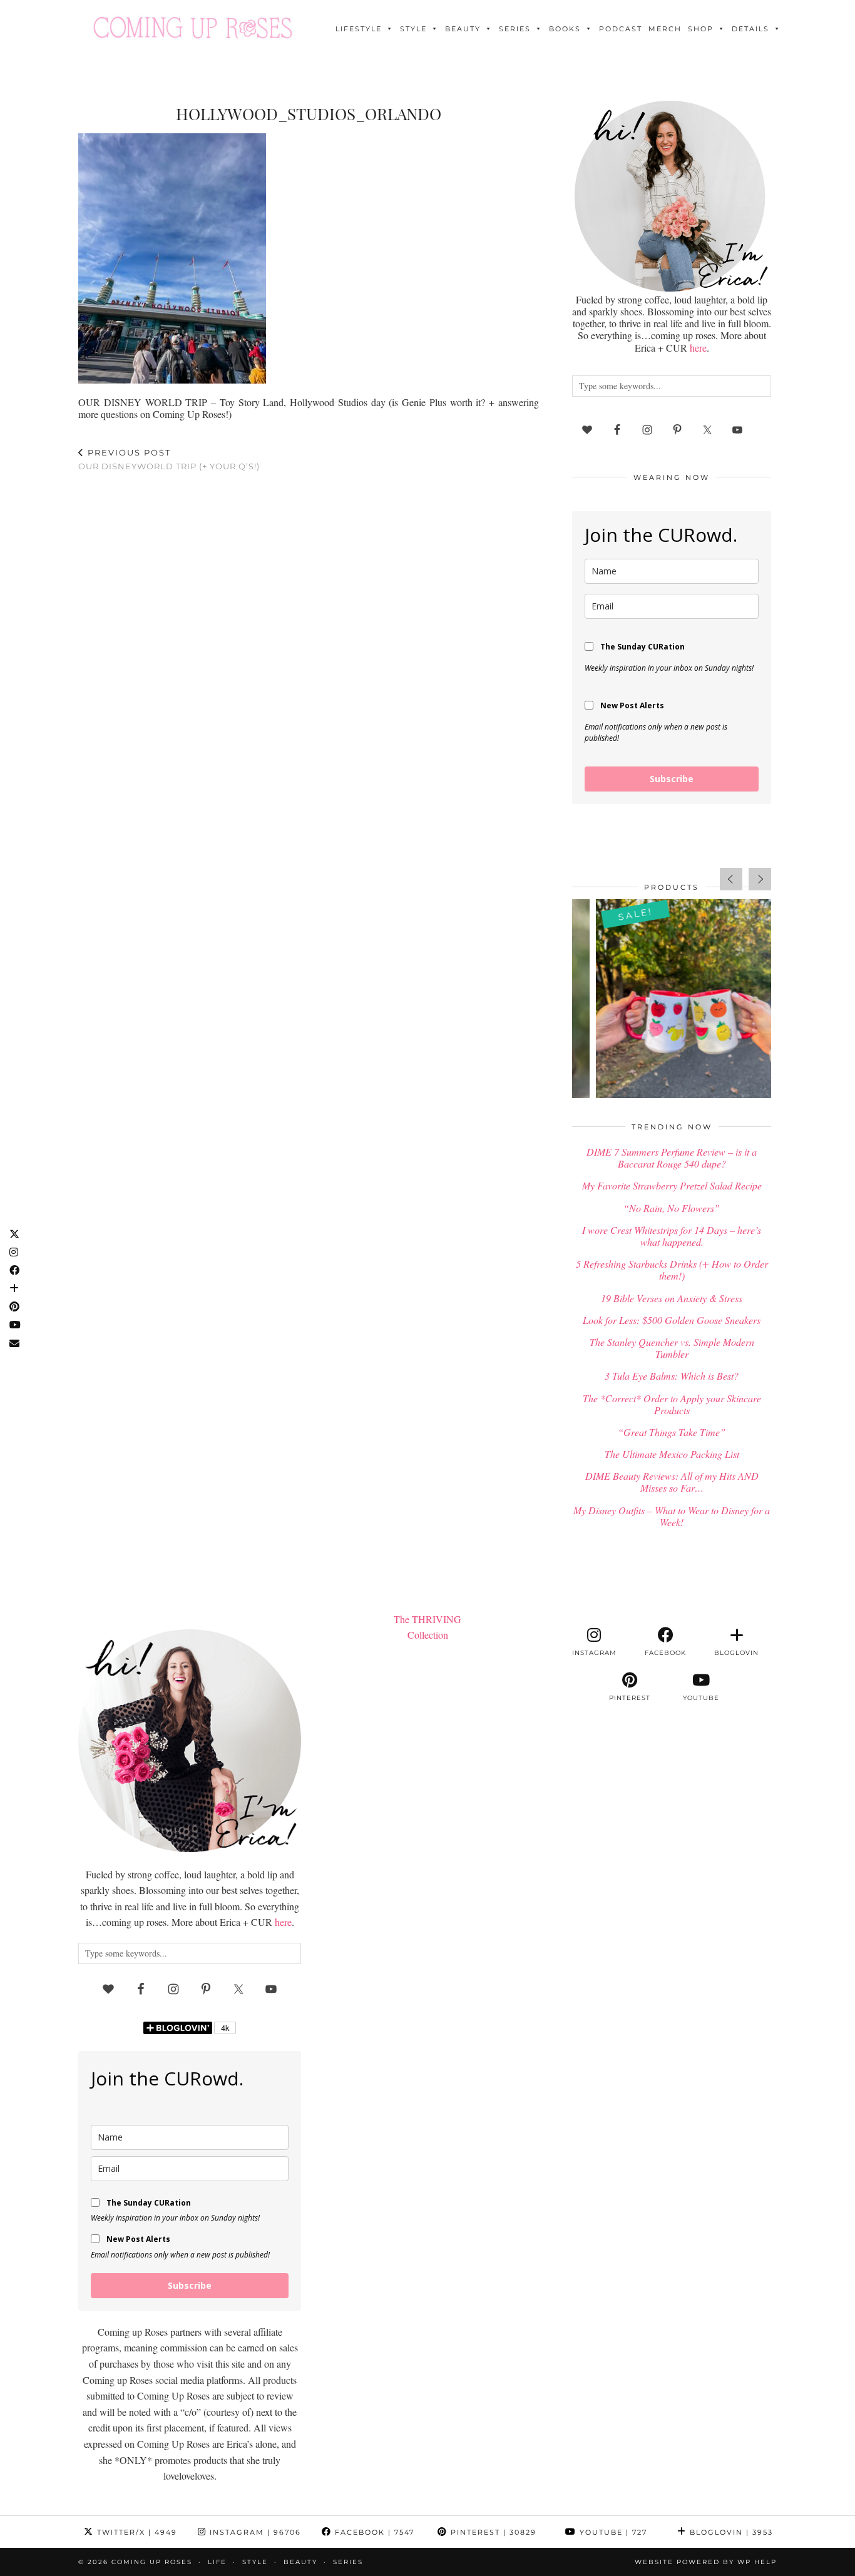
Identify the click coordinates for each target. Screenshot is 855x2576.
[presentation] (731, 879)
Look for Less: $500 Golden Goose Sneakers (672, 1320)
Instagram (254, 2532)
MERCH (665, 29)
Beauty (463, 29)
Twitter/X (136, 2532)
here (698, 348)
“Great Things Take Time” (672, 1432)
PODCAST (621, 29)
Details (750, 29)
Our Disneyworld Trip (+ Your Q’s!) (169, 460)
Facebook (373, 2532)
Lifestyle (359, 29)
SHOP (701, 29)
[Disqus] (309, 645)
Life (217, 2562)
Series (515, 29)
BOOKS (565, 29)
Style (413, 29)
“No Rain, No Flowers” (672, 1208)
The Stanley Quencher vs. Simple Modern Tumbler (672, 1348)
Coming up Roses (152, 2562)
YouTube (612, 2532)
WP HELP (757, 2562)
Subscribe (672, 779)
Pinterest (492, 2532)
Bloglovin (730, 2532)
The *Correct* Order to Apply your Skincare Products (672, 1404)
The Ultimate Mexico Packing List (672, 1454)
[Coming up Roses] (193, 28)
